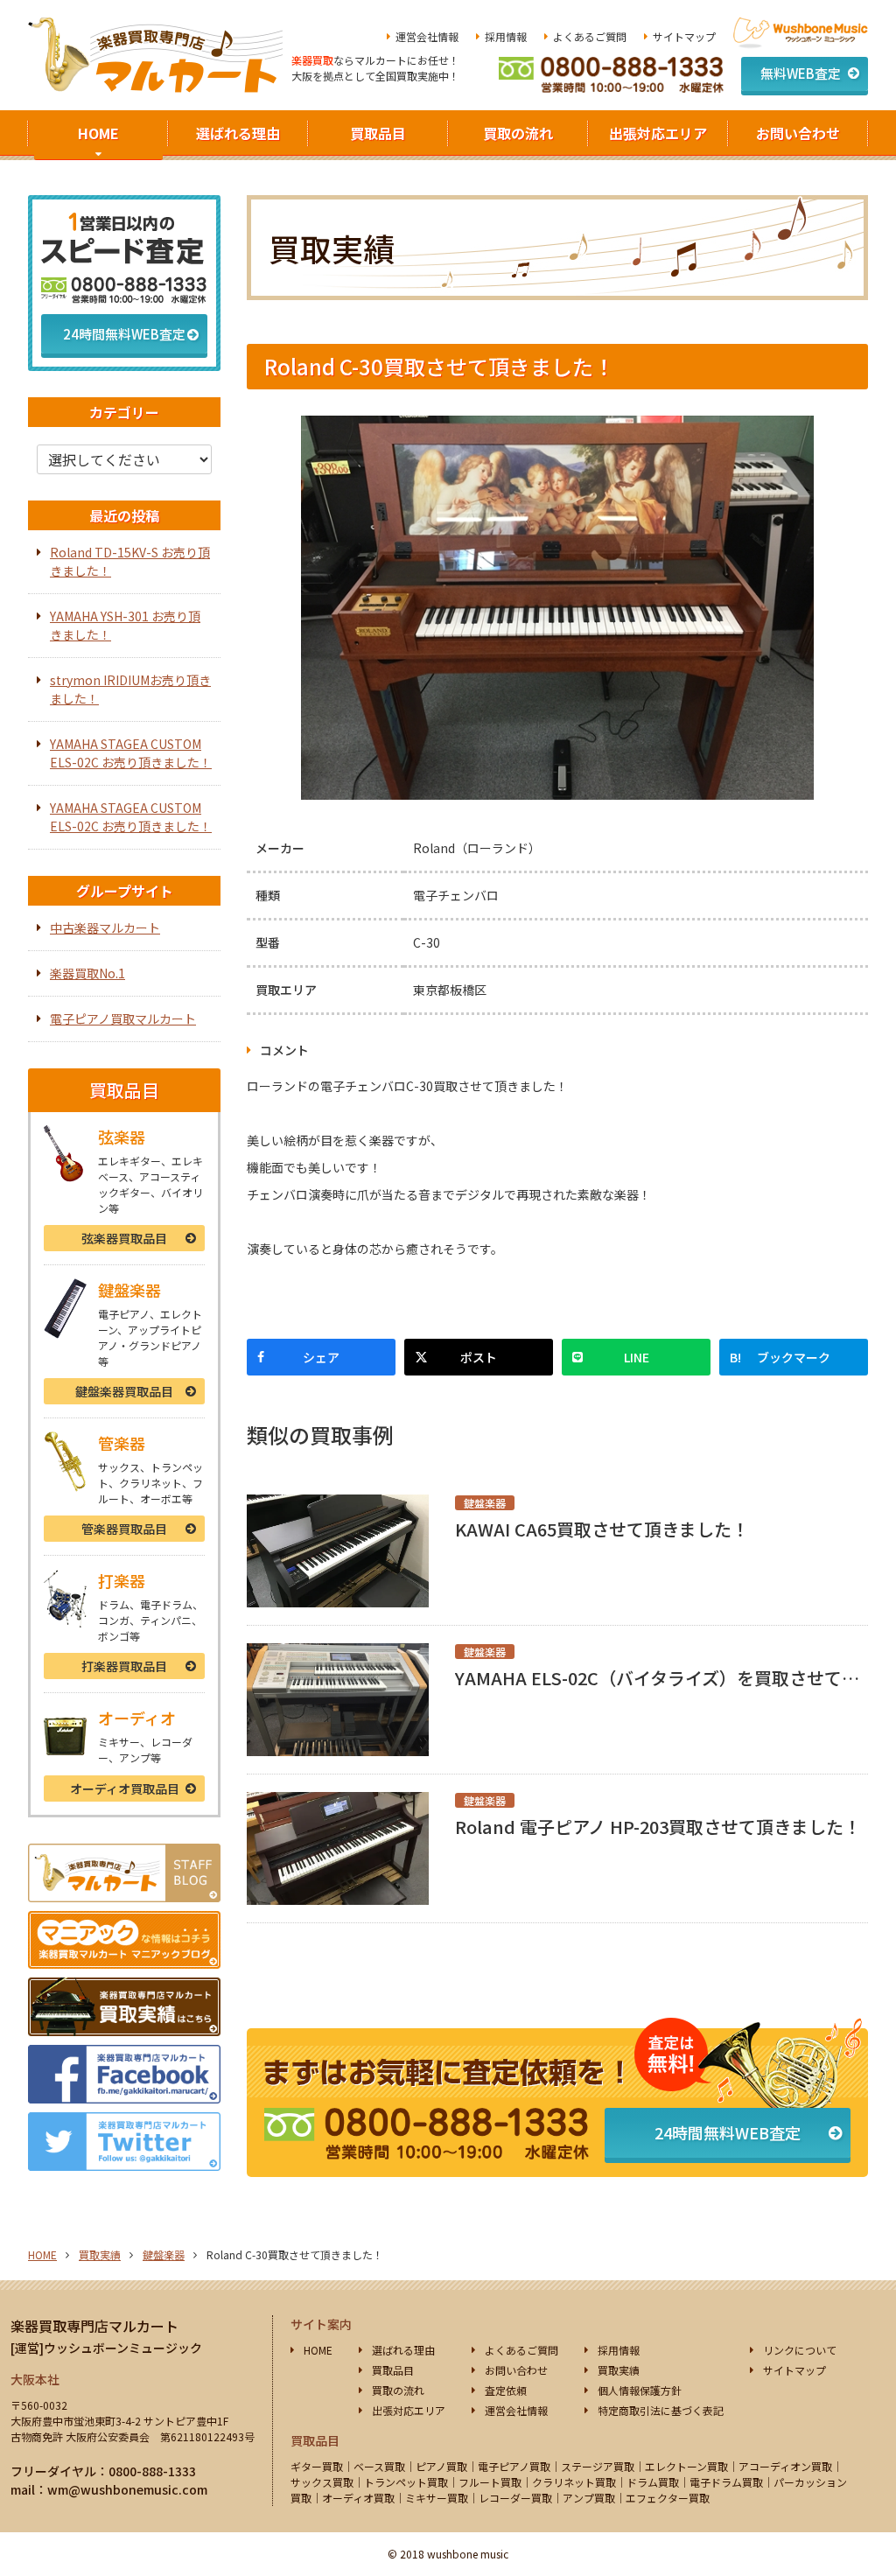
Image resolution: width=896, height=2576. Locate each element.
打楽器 (124, 1666)
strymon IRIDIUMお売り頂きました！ (130, 689)
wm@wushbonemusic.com (127, 2489)
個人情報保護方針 (640, 2390)
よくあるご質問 (590, 36)
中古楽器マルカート (105, 927)
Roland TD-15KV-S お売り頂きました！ (130, 561)
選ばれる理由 (238, 133)
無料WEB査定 (801, 73)
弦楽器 (124, 1238)
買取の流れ (518, 133)
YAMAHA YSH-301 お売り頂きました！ (125, 625)
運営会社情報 (427, 36)
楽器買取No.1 (87, 973)
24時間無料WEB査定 (728, 2132)
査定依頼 (506, 2390)
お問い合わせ (798, 133)
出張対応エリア (658, 133)
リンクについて (800, 2350)
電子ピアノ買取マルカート (123, 1018)
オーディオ (125, 1788)
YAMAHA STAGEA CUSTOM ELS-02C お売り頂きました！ (131, 753)
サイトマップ (684, 36)
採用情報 (506, 36)
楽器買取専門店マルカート (94, 2326)
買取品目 (378, 133)
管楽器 (124, 1529)
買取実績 (100, 2254)
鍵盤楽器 (124, 1391)
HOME (98, 133)
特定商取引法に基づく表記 (661, 2410)
